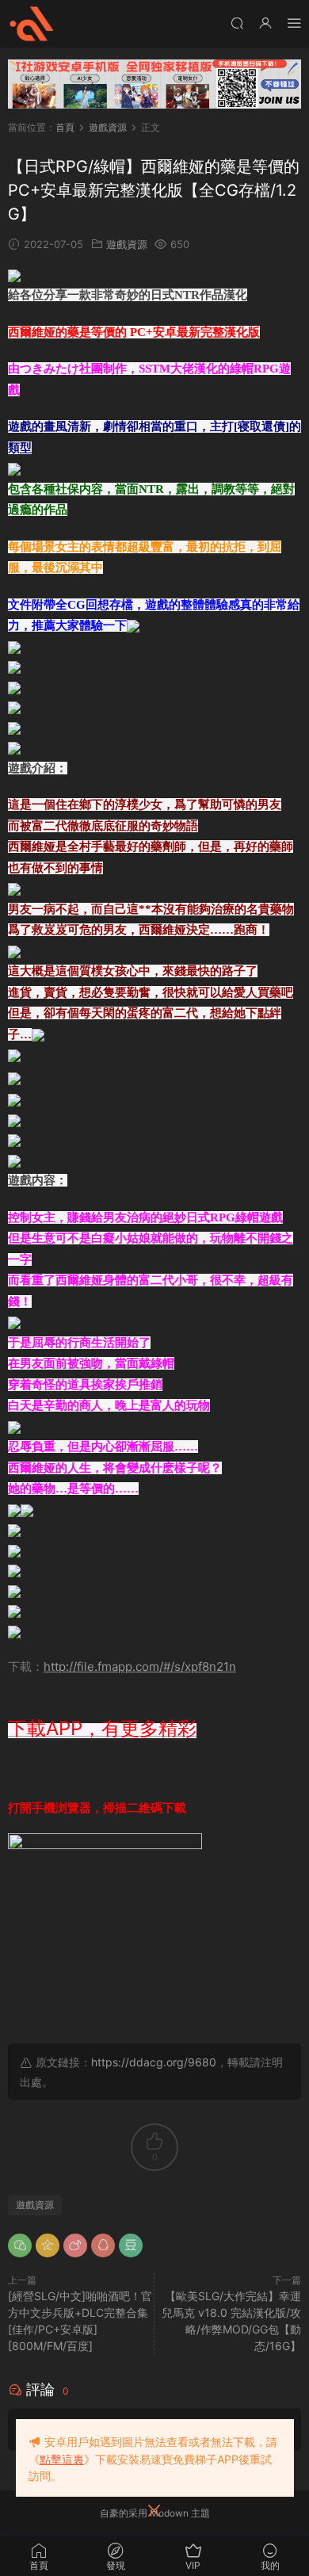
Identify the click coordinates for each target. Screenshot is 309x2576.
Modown (169, 2513)
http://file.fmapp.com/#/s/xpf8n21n (140, 1666)
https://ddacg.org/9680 (154, 2062)
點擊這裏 (62, 2459)
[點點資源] (32, 24)
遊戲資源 (127, 244)
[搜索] (237, 23)
